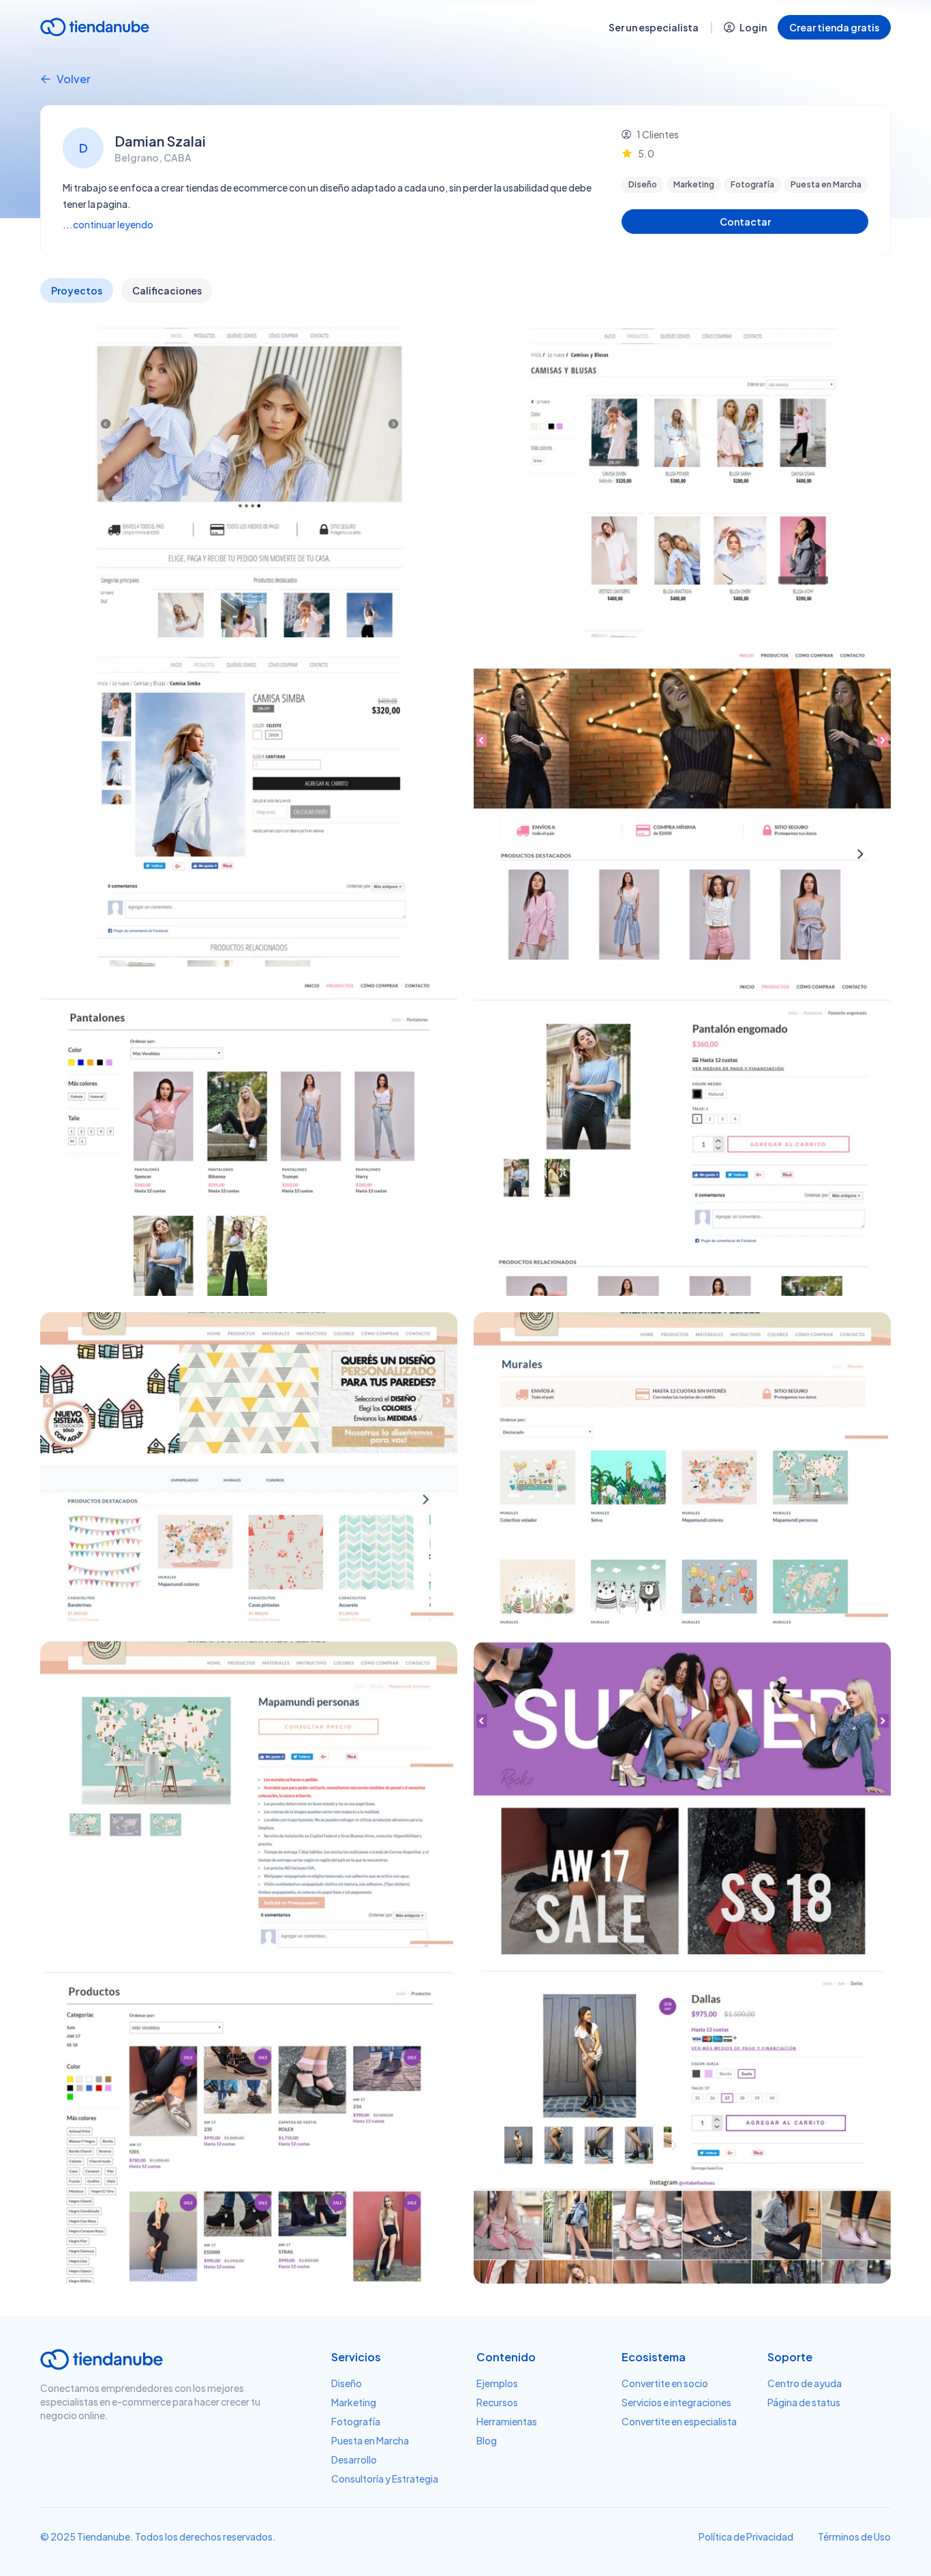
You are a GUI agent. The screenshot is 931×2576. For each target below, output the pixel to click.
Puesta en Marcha (370, 2440)
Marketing (354, 2402)
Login (753, 27)
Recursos (497, 2402)
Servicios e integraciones (676, 2402)
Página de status (804, 2402)
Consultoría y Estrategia (385, 2479)
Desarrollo (354, 2459)
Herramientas (507, 2421)
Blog (487, 2440)
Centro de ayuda (805, 2383)
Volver (74, 79)
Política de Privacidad (746, 2536)
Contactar (745, 222)
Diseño (347, 2383)
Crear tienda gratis (834, 27)
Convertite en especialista (679, 2421)
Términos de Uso (854, 2536)
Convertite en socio (665, 2383)
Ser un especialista (654, 27)
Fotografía (356, 2421)
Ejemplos (497, 2383)
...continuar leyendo (108, 224)
